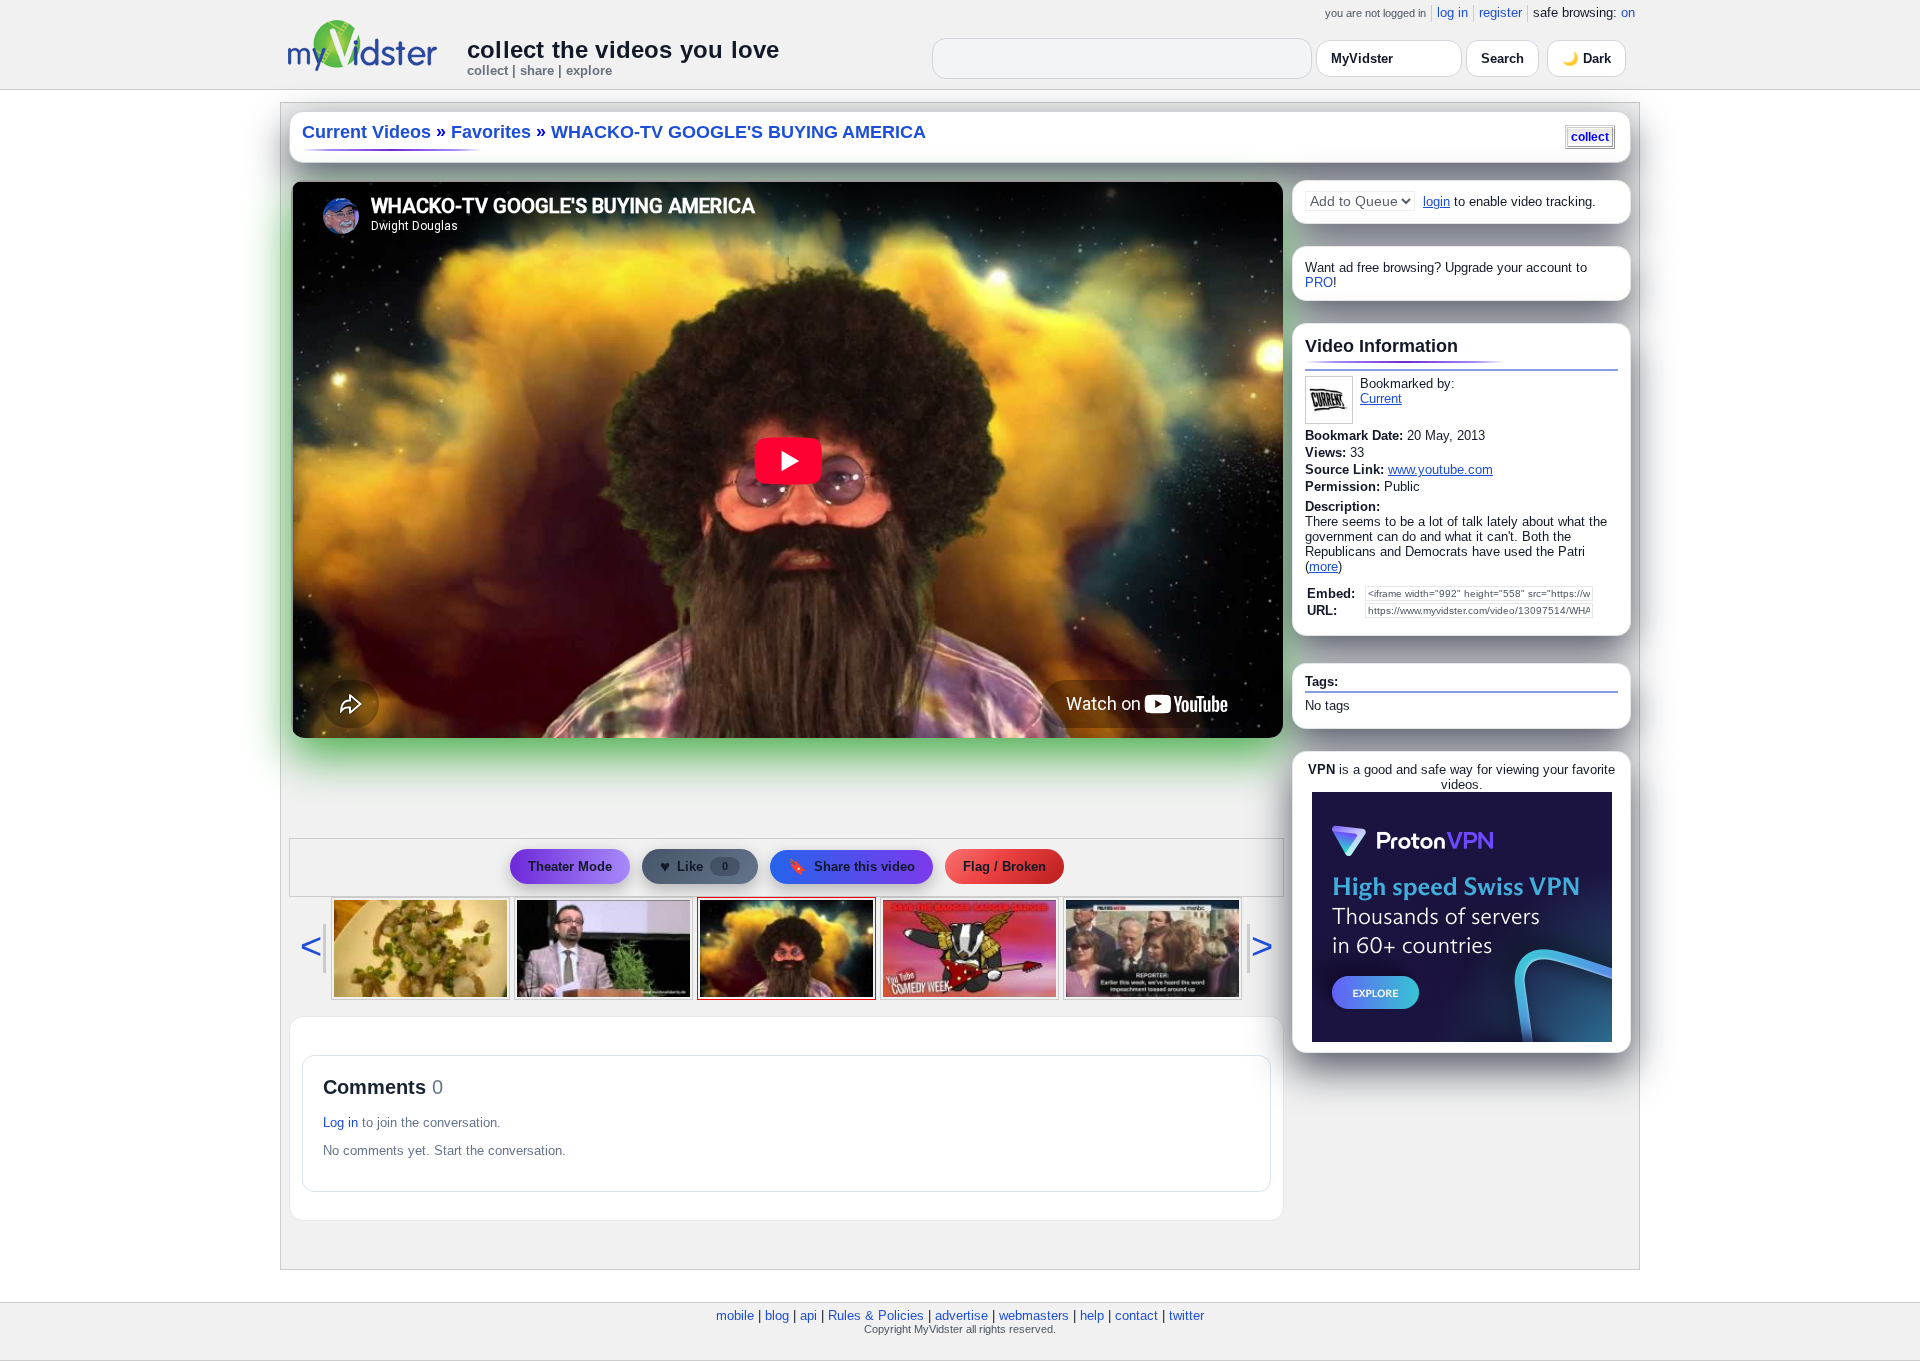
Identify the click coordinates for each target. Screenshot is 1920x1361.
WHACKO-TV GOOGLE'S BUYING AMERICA (738, 132)
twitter (1186, 1315)
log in (1452, 12)
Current (1381, 398)
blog (777, 1315)
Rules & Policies (876, 1315)
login (1436, 201)
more (1323, 566)
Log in (340, 1122)
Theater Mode (570, 866)
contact (1136, 1315)
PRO (1319, 282)
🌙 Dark (1586, 58)
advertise (961, 1315)
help (1092, 1315)
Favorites (491, 132)
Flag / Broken (1004, 866)
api (808, 1315)
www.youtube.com (1440, 469)
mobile (735, 1315)
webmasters (1034, 1315)
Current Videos (366, 132)
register (1500, 12)
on (1628, 12)
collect (1590, 136)
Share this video (851, 866)
